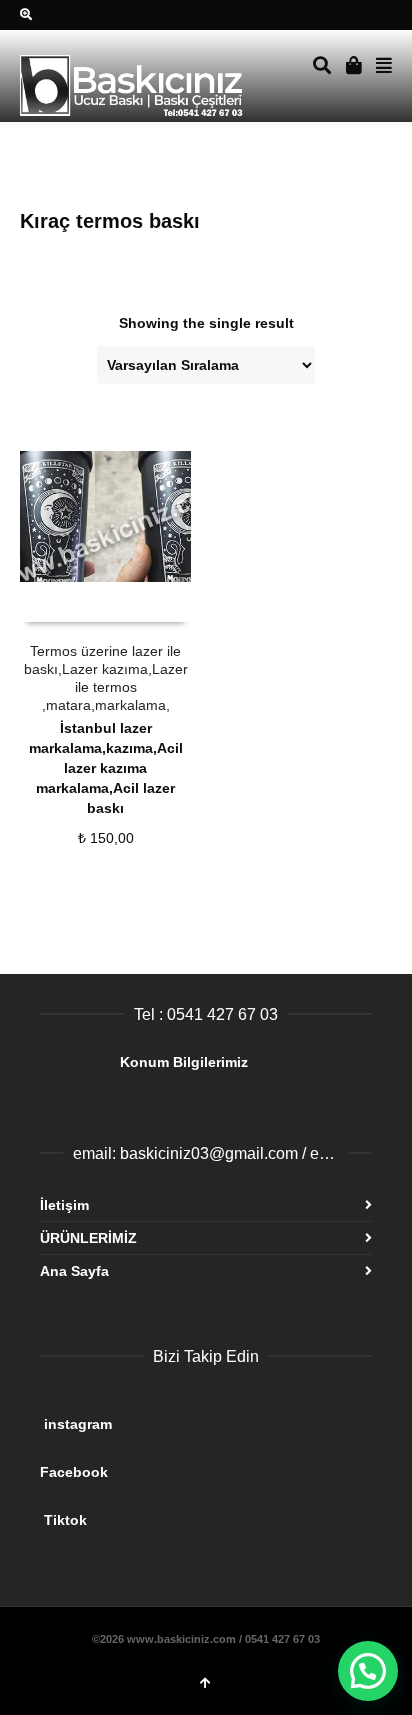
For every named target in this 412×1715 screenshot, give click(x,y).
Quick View (64, 602)
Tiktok (198, 1512)
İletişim (64, 1205)
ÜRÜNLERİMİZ (88, 1238)
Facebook (194, 1464)
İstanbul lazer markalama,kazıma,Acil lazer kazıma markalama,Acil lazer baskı (106, 768)
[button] (368, 1671)
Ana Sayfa (74, 1271)
